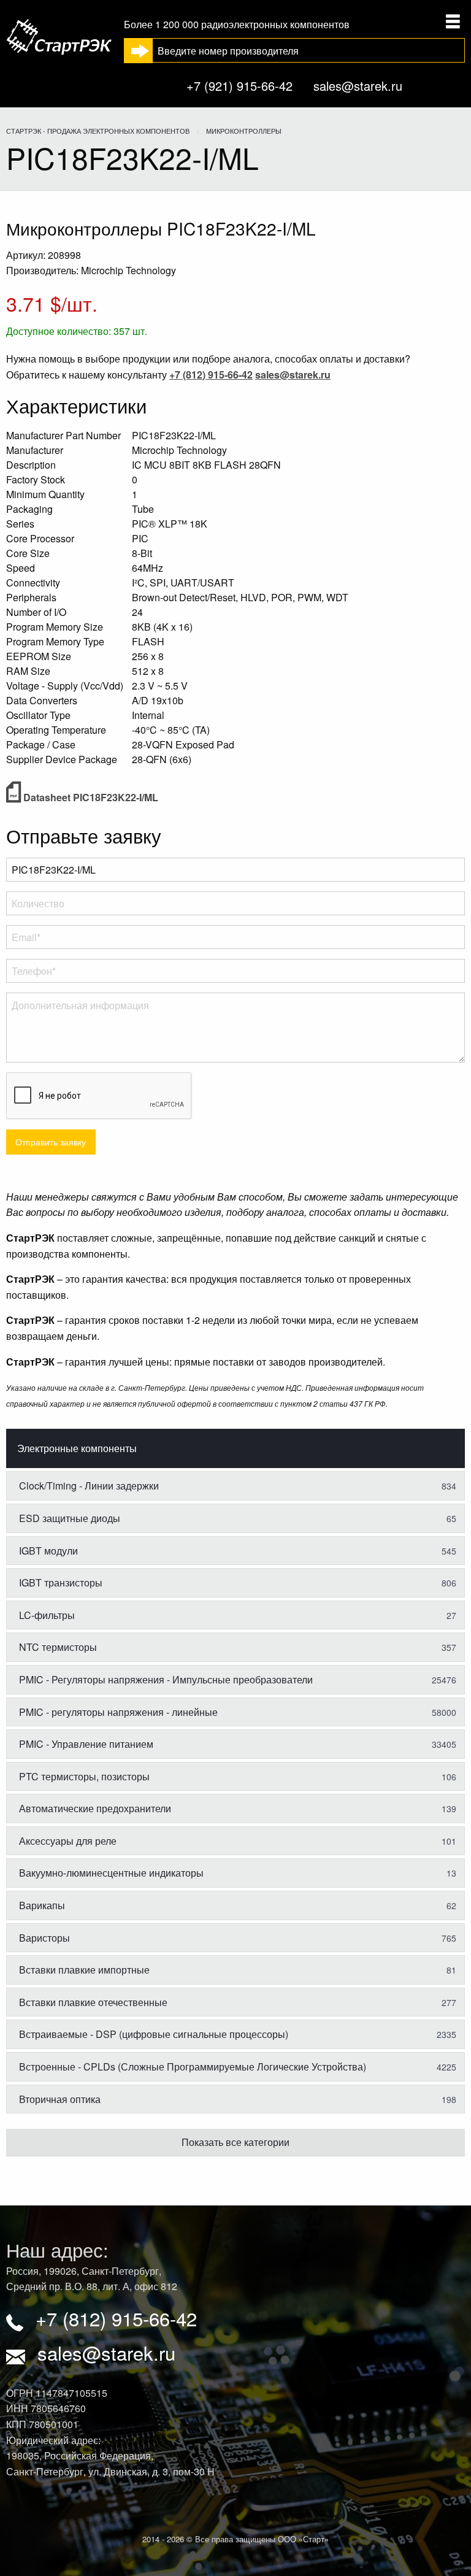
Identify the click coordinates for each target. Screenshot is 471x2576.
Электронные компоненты (77, 1448)
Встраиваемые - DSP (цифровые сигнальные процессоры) (238, 2034)
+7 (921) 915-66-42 (239, 86)
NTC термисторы (238, 1647)
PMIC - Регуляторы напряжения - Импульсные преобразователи (238, 1679)
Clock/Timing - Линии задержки (238, 1486)
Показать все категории (235, 2142)
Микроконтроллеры (244, 131)
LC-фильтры (238, 1615)
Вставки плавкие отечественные (238, 2002)
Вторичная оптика (238, 2099)
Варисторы (238, 1938)
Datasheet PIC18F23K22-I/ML (90, 797)
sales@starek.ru (358, 86)
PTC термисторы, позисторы (238, 1776)
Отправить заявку (51, 1141)
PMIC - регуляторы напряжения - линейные (238, 1712)
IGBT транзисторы (238, 1582)
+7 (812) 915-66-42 (116, 2318)
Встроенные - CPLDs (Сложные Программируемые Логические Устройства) (238, 2067)
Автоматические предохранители (238, 1808)
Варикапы (238, 1905)
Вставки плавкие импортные (238, 1970)
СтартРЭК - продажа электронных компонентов (98, 131)
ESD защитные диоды (238, 1518)
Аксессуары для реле (238, 1841)
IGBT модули (238, 1551)
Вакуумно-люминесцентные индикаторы (238, 1873)
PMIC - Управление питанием (238, 1744)
